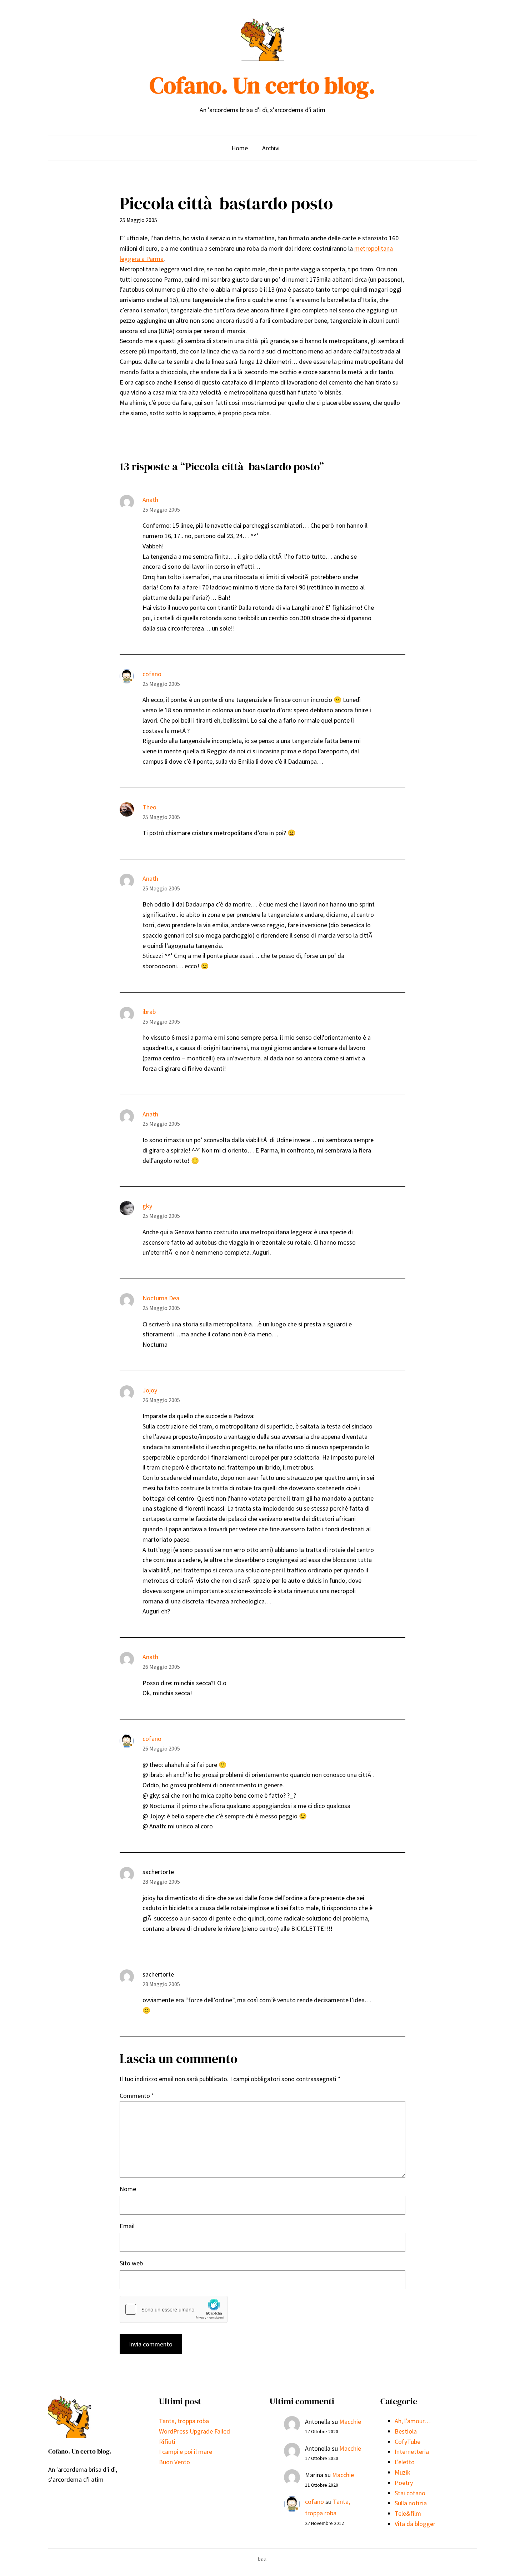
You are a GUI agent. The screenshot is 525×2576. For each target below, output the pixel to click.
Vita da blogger (415, 2524)
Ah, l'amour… (413, 2421)
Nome (128, 2189)
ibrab (149, 1012)
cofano (152, 674)
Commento (137, 2096)
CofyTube (407, 2442)
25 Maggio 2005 (161, 509)
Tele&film (408, 2513)
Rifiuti (167, 2442)
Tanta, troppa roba (184, 2421)
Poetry (404, 2483)
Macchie (350, 2422)
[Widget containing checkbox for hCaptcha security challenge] (174, 2309)
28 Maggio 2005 (161, 1882)
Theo (149, 807)
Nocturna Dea (161, 1298)
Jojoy (150, 1390)
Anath (150, 500)
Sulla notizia (411, 2503)
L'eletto (405, 2462)
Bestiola (406, 2431)
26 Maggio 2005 (161, 1400)
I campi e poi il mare (186, 2452)
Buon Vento (174, 2462)
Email (127, 2226)
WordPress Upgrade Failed (194, 2431)
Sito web (131, 2263)
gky (147, 1206)
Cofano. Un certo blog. (262, 85)
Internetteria (412, 2452)
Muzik (402, 2472)
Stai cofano (410, 2493)
